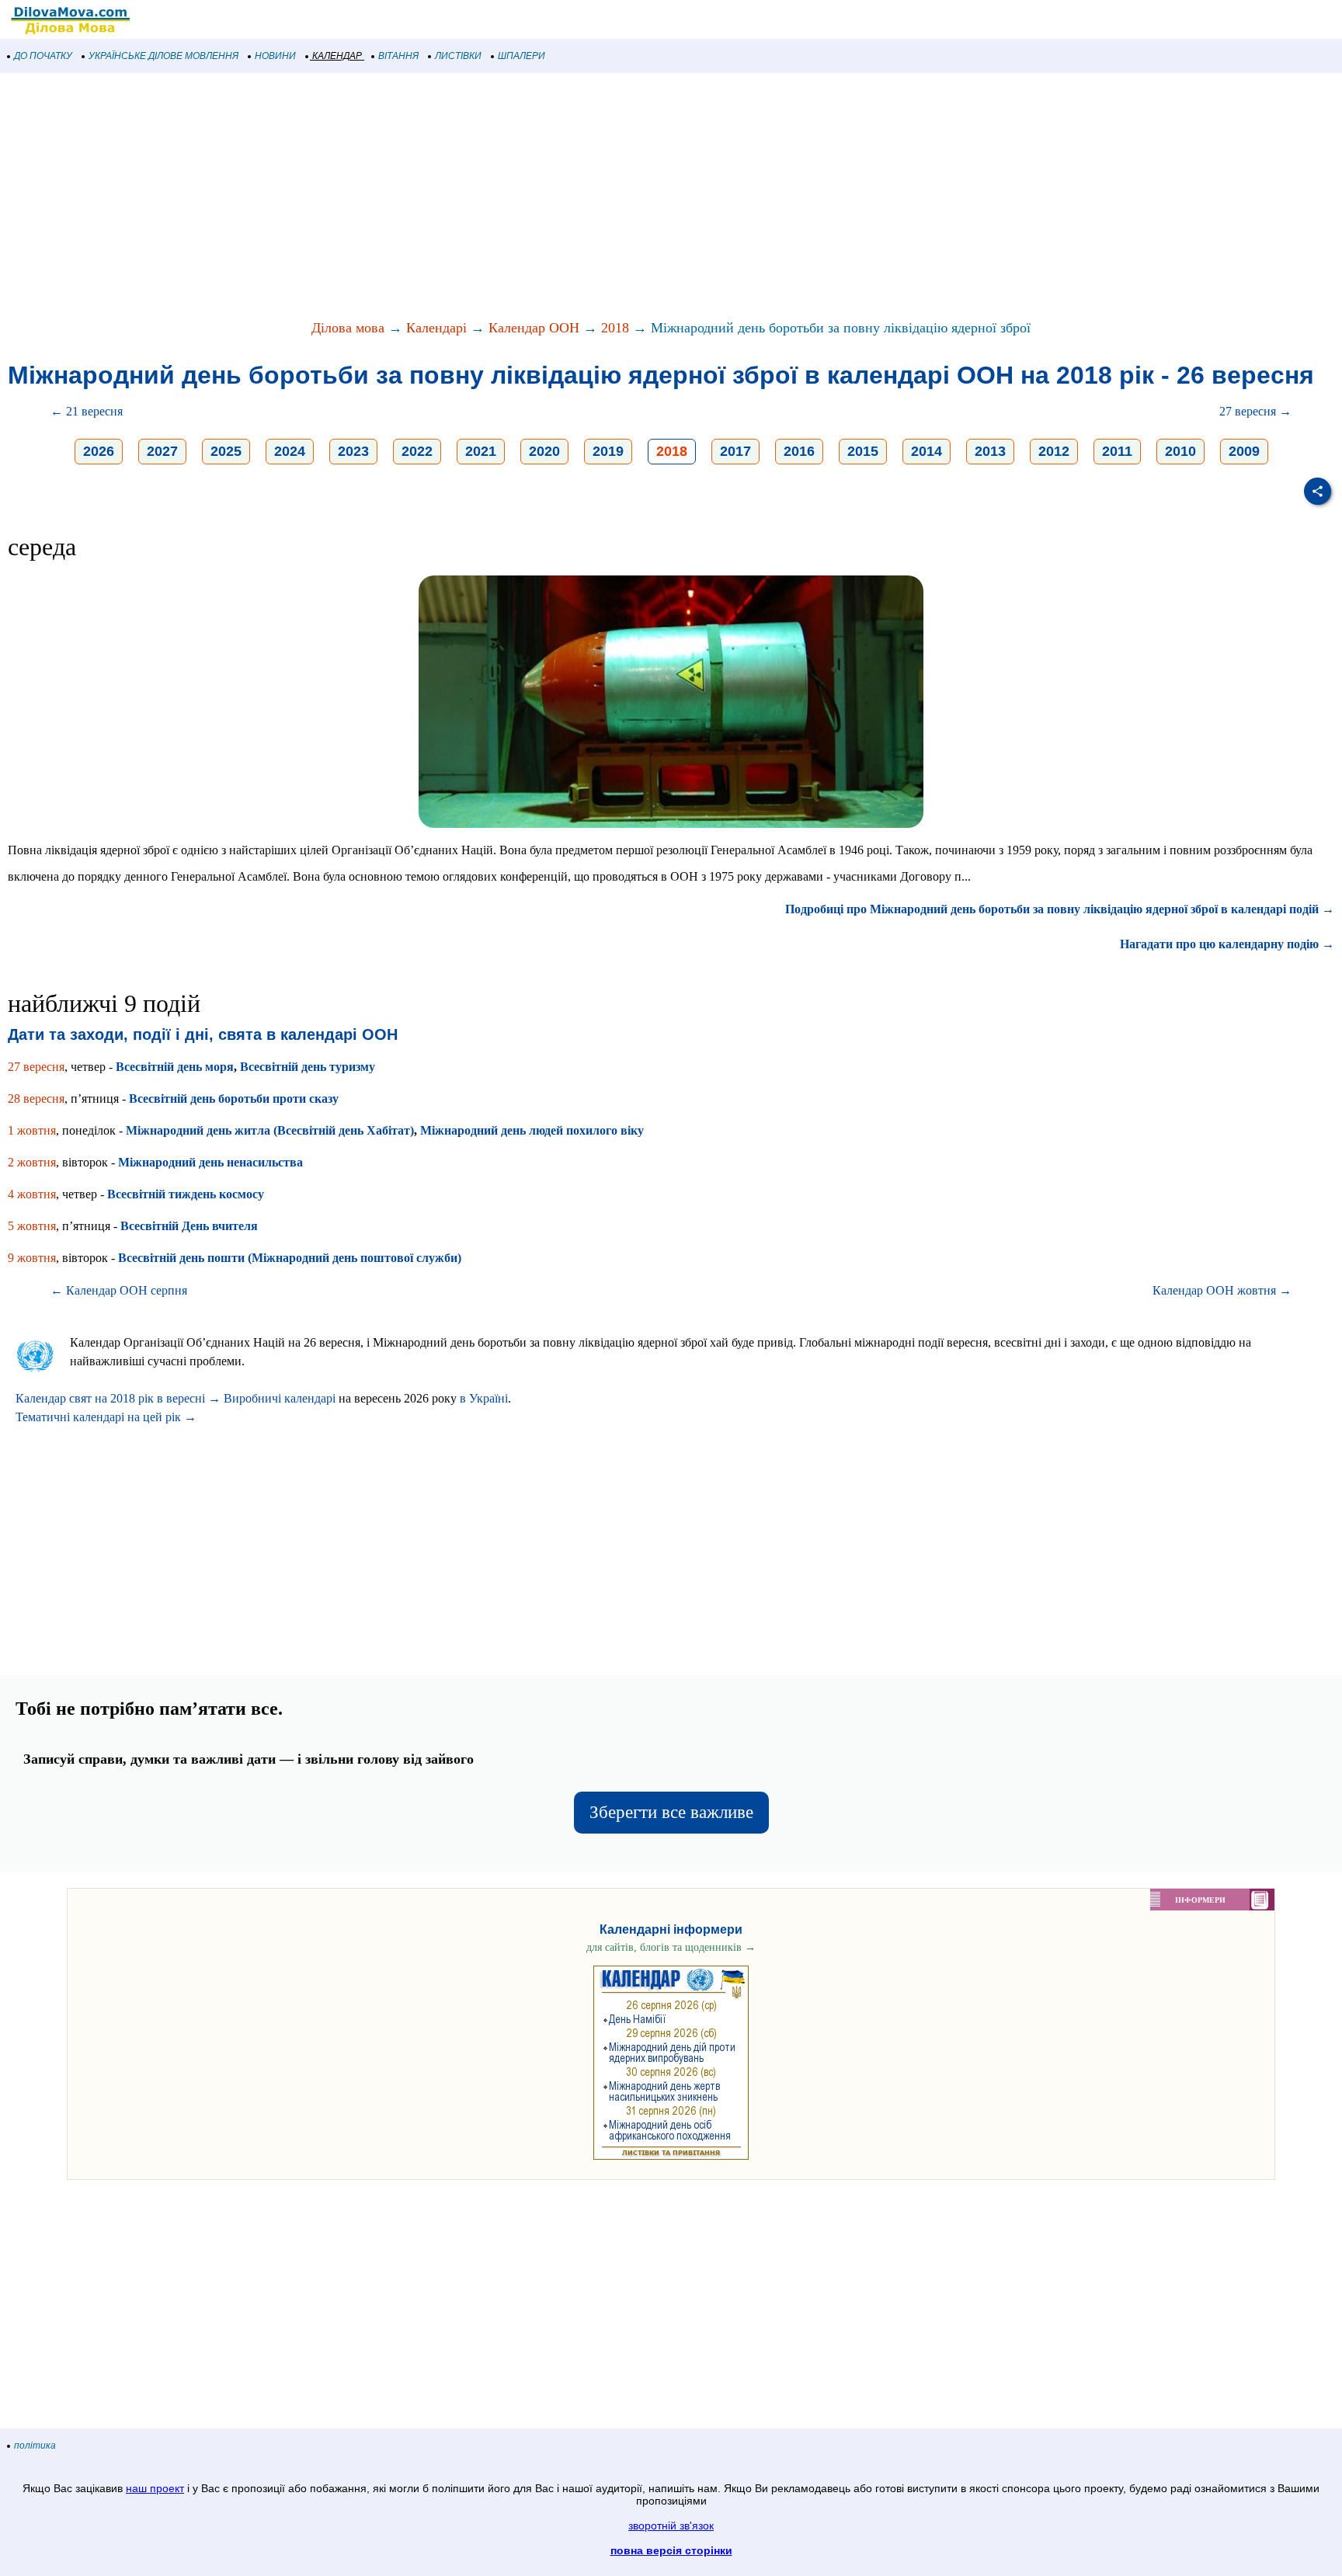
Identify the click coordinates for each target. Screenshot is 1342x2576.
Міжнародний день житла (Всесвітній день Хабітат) (270, 1130)
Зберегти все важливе (671, 1812)
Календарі (436, 328)
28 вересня (36, 1099)
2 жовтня (32, 1162)
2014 (927, 451)
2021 (481, 451)
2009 (1244, 451)
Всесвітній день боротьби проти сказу (234, 1099)
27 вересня (36, 1067)
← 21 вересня (87, 411)
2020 (544, 451)
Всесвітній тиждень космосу (186, 1194)
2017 (735, 451)
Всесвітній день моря (175, 1067)
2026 (99, 451)
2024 (290, 451)
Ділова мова (348, 328)
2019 (608, 451)
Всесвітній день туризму (308, 1067)
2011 (1117, 451)
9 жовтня (32, 1258)
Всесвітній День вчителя (189, 1226)
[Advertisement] (466, 197)
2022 (417, 451)
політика (35, 2446)
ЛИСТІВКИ (458, 56)
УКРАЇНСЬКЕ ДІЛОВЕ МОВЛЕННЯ (163, 56)
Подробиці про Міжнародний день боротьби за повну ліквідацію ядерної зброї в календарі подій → (1060, 909)
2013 (990, 451)
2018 (615, 328)
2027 (162, 451)
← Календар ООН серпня (119, 1290)
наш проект (155, 2488)
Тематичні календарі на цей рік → (106, 1417)
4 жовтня (32, 1194)
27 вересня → (1255, 411)
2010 (1180, 451)
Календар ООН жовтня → (1222, 1290)
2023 (353, 451)
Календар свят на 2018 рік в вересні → (118, 1398)
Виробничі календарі (280, 1398)
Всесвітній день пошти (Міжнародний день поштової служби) (290, 1258)
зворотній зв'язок (671, 2526)
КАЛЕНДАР (337, 56)
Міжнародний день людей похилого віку (532, 1130)
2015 (863, 451)
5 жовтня (32, 1226)
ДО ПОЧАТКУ (43, 56)
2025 (226, 451)
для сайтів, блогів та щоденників (671, 1947)
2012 (1054, 451)
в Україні (484, 1398)
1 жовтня (32, 1130)
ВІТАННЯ (398, 56)
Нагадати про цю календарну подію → (1227, 944)
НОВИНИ (275, 56)
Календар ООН (534, 328)
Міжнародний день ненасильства (210, 1162)
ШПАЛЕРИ (522, 56)
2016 (799, 451)
